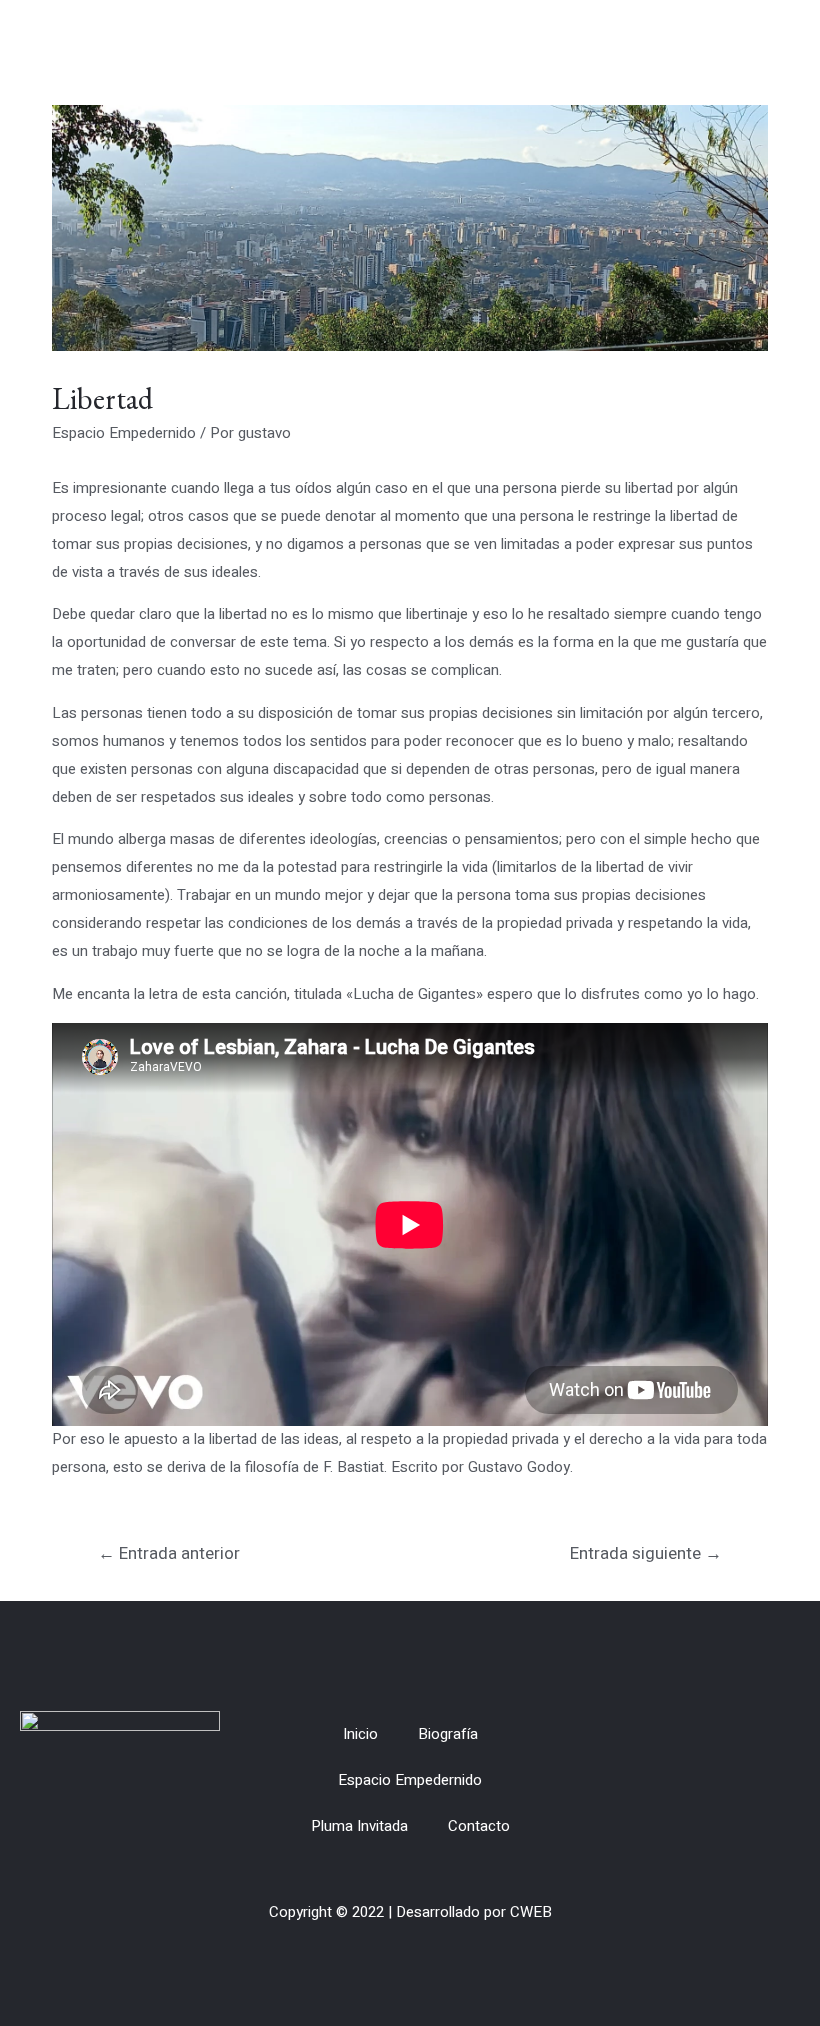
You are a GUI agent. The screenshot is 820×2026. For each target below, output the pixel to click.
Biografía (448, 1734)
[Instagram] (779, 1780)
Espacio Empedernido (124, 433)
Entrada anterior (169, 1553)
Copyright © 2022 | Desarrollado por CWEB (410, 1912)
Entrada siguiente (646, 1553)
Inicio (360, 1734)
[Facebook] (743, 1780)
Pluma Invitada (359, 1826)
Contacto (479, 1826)
